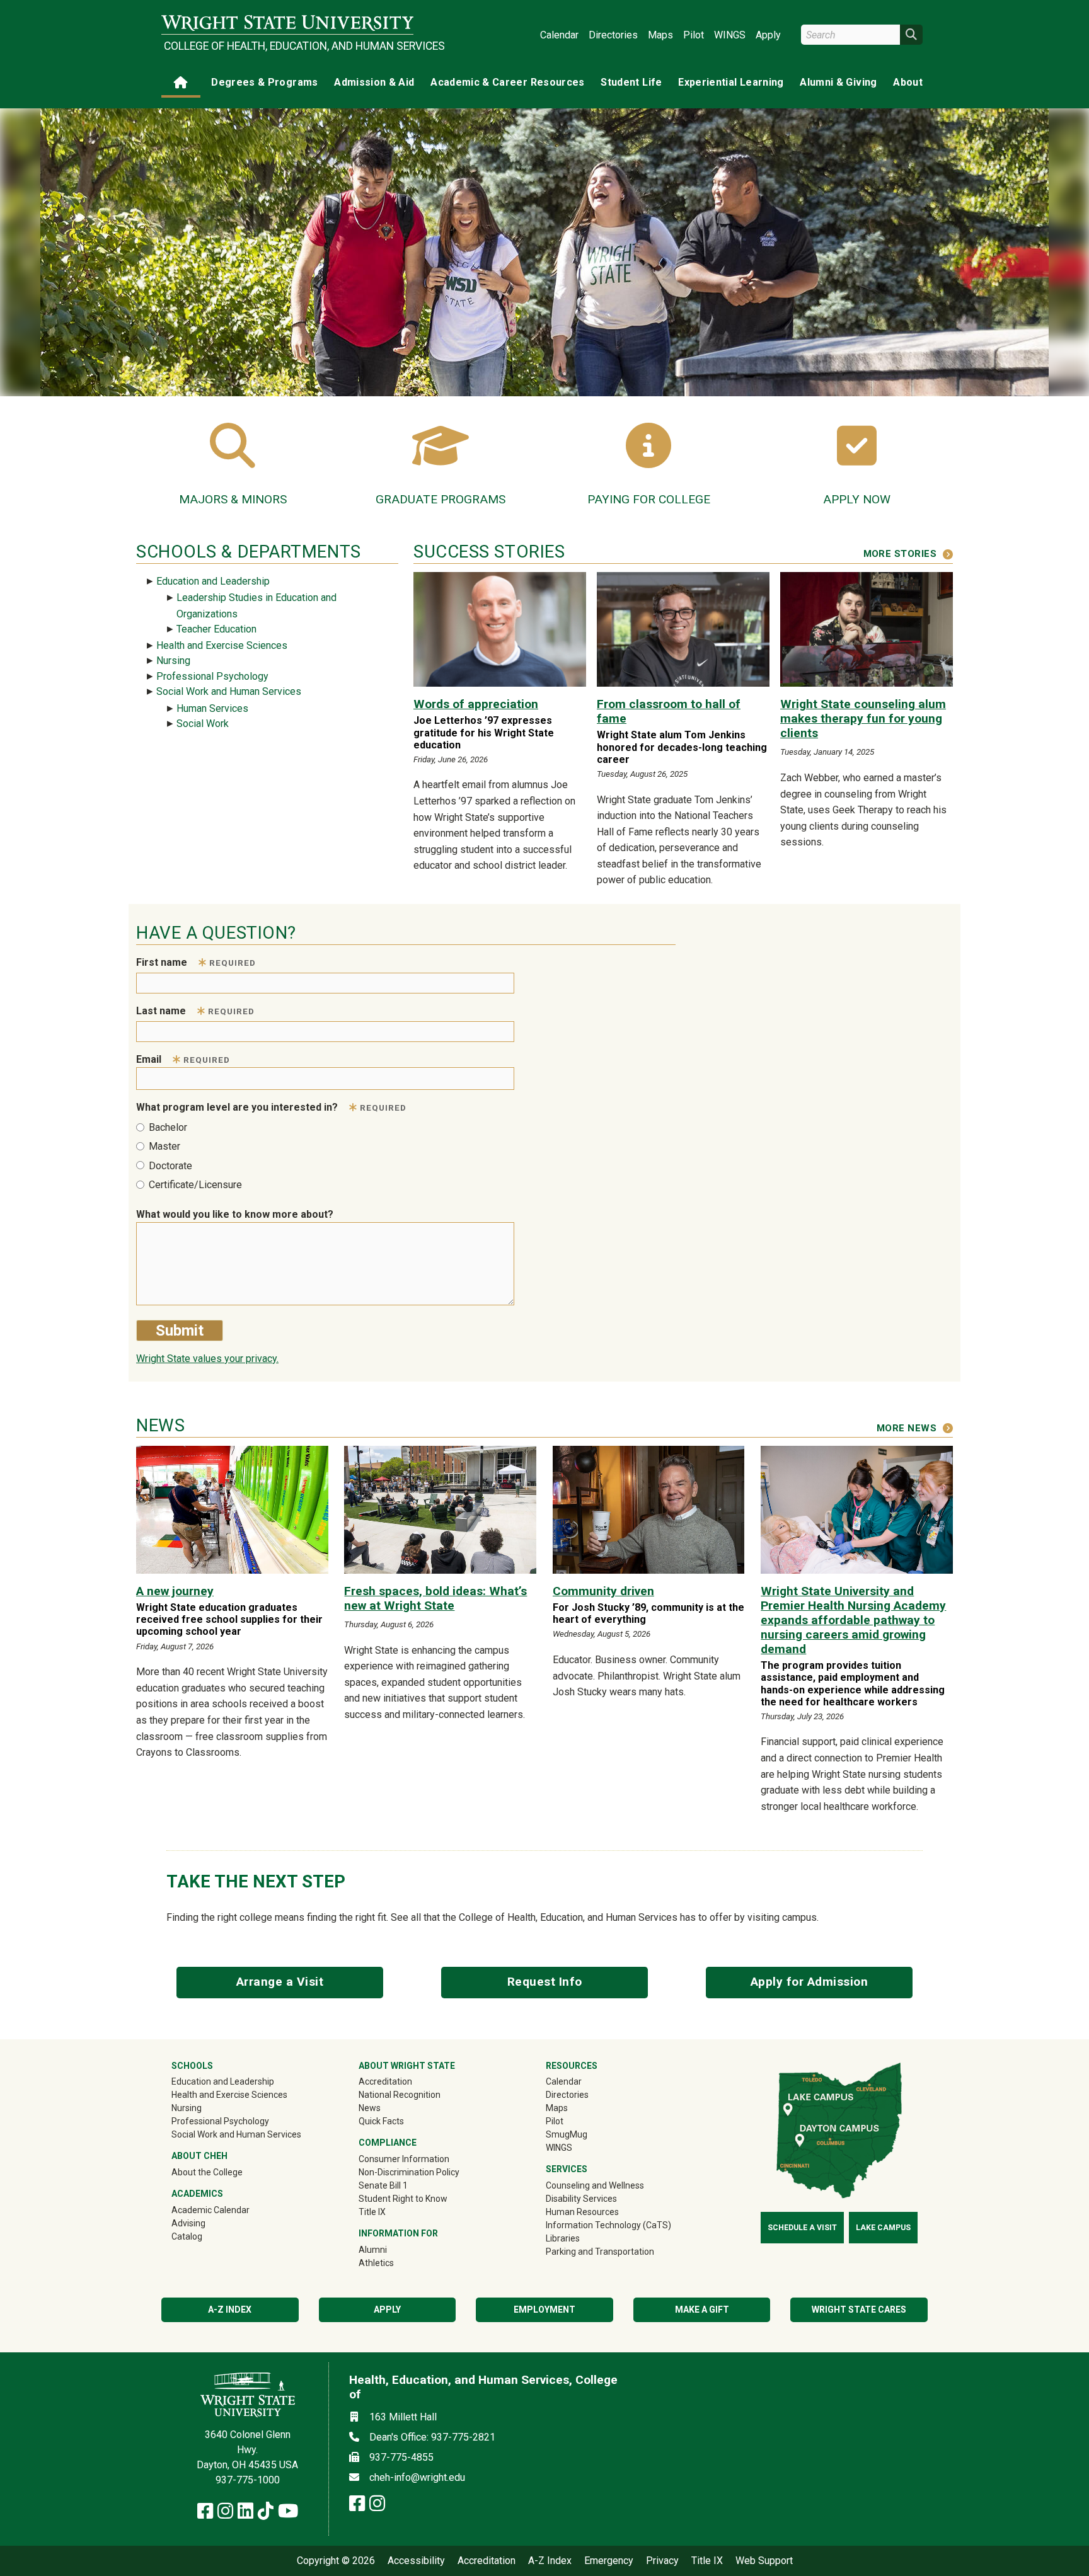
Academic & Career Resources (508, 82)
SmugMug (585, 2134)
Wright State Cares (859, 2310)
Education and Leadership (213, 581)
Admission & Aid (374, 82)
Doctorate (170, 1166)
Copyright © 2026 (336, 2561)
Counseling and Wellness (595, 2185)
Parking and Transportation (600, 2252)
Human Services (212, 708)
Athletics (394, 2263)
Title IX (372, 2212)
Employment (544, 2310)
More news (907, 1428)
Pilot (694, 35)
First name (196, 962)
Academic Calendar (210, 2210)
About (908, 82)
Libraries (563, 2238)
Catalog (187, 2236)
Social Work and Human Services (229, 691)
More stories (900, 554)
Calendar (559, 35)
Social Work (203, 724)
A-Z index (230, 2310)
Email (183, 1059)
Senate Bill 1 (383, 2185)
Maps (660, 35)
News (370, 2108)
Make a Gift (702, 2310)
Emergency (609, 2561)
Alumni (391, 2249)
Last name (195, 1011)
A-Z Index (550, 2561)
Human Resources (582, 2212)
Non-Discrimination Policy (409, 2172)
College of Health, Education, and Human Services (289, 46)
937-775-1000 (248, 2480)
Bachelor (168, 1127)
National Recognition (400, 2095)
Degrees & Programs (264, 82)
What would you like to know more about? (235, 1214)
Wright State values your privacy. (207, 1359)
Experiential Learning (731, 82)
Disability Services (581, 2199)
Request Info (545, 1982)
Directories (613, 35)
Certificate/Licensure (195, 1185)
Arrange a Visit (280, 1982)
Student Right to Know (403, 2199)
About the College (207, 2172)
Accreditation (385, 2081)
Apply (768, 35)
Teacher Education (216, 629)
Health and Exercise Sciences (222, 645)
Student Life (631, 82)
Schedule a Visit (802, 2228)
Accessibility (416, 2561)
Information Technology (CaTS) (608, 2225)
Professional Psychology (212, 676)
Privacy (662, 2561)
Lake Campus (883, 2228)
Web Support (764, 2561)
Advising (188, 2223)
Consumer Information (404, 2159)
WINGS (730, 35)
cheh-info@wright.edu (417, 2477)
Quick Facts (381, 2121)
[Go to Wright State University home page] (287, 23)
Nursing (173, 661)
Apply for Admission (810, 1982)
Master (164, 1146)
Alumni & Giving (838, 82)
